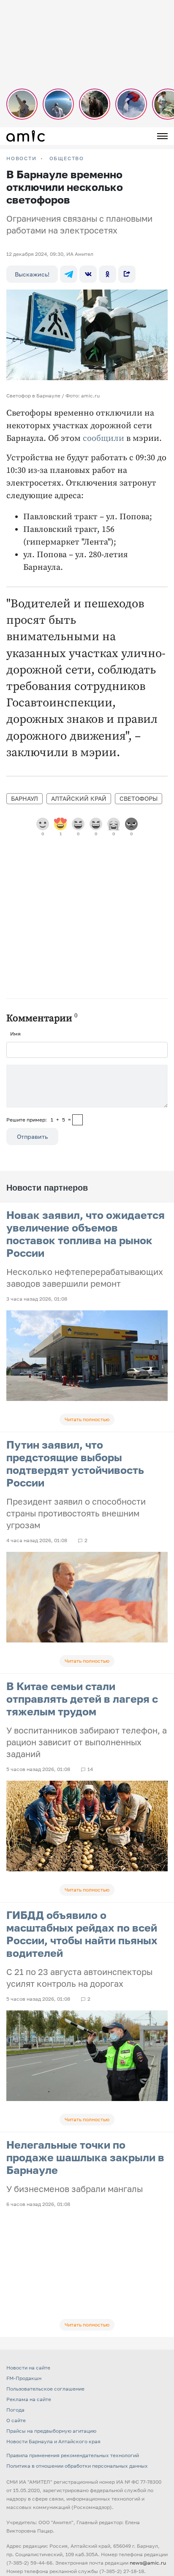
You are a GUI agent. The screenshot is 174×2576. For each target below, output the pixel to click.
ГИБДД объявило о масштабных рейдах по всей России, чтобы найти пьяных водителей (82, 1934)
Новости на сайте (28, 2368)
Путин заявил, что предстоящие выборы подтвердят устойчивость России (75, 1464)
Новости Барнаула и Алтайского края (53, 2441)
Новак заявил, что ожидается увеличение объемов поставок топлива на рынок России (86, 1234)
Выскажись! (32, 274)
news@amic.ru (148, 2563)
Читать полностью (87, 1419)
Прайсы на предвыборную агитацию (51, 2431)
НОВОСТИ (22, 158)
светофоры (139, 798)
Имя (15, 1034)
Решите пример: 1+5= (39, 1120)
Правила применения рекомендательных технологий (73, 2455)
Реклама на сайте (29, 2399)
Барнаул (24, 798)
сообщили (103, 439)
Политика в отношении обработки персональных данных (77, 2466)
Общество (67, 158)
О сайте (16, 2420)
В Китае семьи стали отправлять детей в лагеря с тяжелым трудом (82, 1699)
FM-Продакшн (24, 2378)
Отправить (32, 1136)
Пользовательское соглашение (45, 2389)
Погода (15, 2410)
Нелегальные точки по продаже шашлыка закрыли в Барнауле (85, 2157)
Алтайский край (79, 798)
